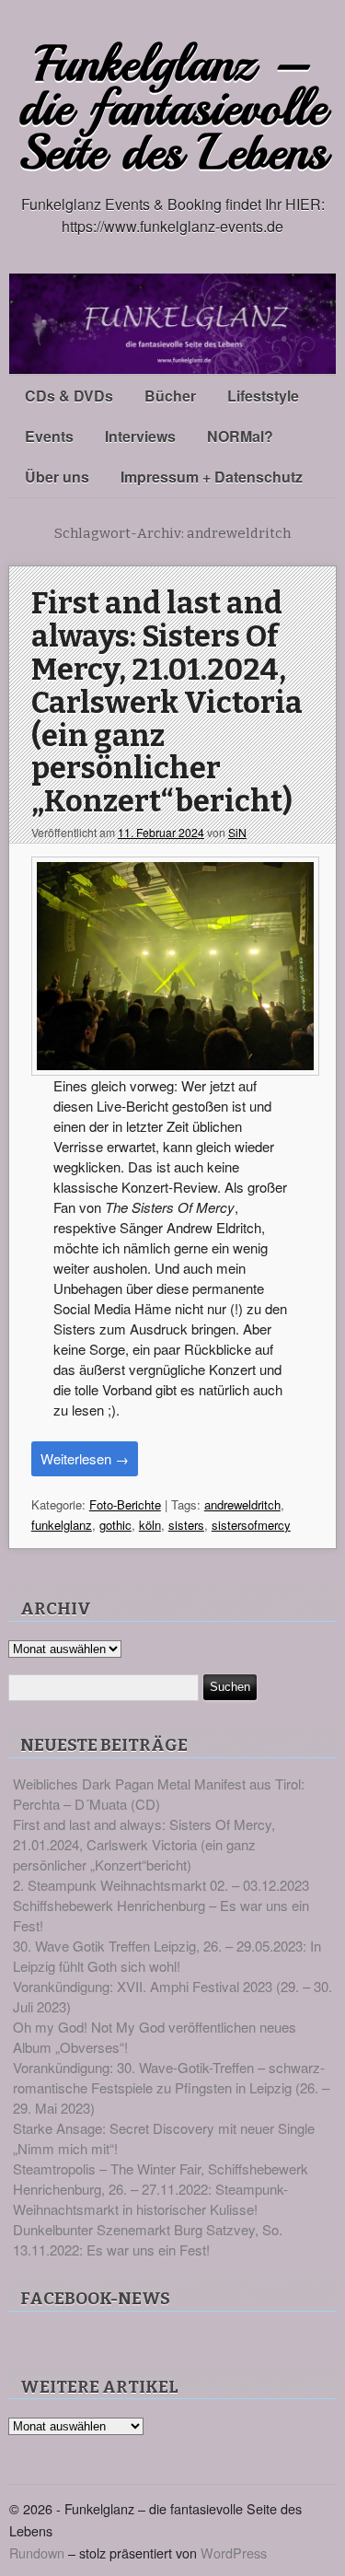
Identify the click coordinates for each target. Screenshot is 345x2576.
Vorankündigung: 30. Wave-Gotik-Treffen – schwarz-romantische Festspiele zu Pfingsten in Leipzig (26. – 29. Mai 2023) (171, 2087)
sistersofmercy (251, 1525)
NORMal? (240, 436)
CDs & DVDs (69, 396)
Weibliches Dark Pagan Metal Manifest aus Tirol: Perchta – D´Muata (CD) (159, 1794)
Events (49, 436)
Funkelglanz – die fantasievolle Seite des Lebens (173, 108)
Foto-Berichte (125, 1504)
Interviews (140, 436)
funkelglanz (62, 1525)
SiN (237, 832)
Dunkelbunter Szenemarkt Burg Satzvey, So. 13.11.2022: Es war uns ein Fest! (148, 2239)
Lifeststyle (263, 396)
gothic (115, 1525)
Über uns (57, 477)
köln (150, 1525)
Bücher (170, 396)
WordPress (234, 2553)
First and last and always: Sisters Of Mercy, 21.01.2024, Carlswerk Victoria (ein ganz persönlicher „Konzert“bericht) (167, 703)
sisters (186, 1525)
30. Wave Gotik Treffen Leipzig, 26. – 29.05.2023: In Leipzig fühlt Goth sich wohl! (167, 1956)
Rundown (37, 2553)
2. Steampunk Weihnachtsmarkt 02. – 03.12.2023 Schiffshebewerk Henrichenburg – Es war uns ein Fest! (161, 1905)
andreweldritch (242, 1504)
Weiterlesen (85, 1458)
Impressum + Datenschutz (212, 477)
